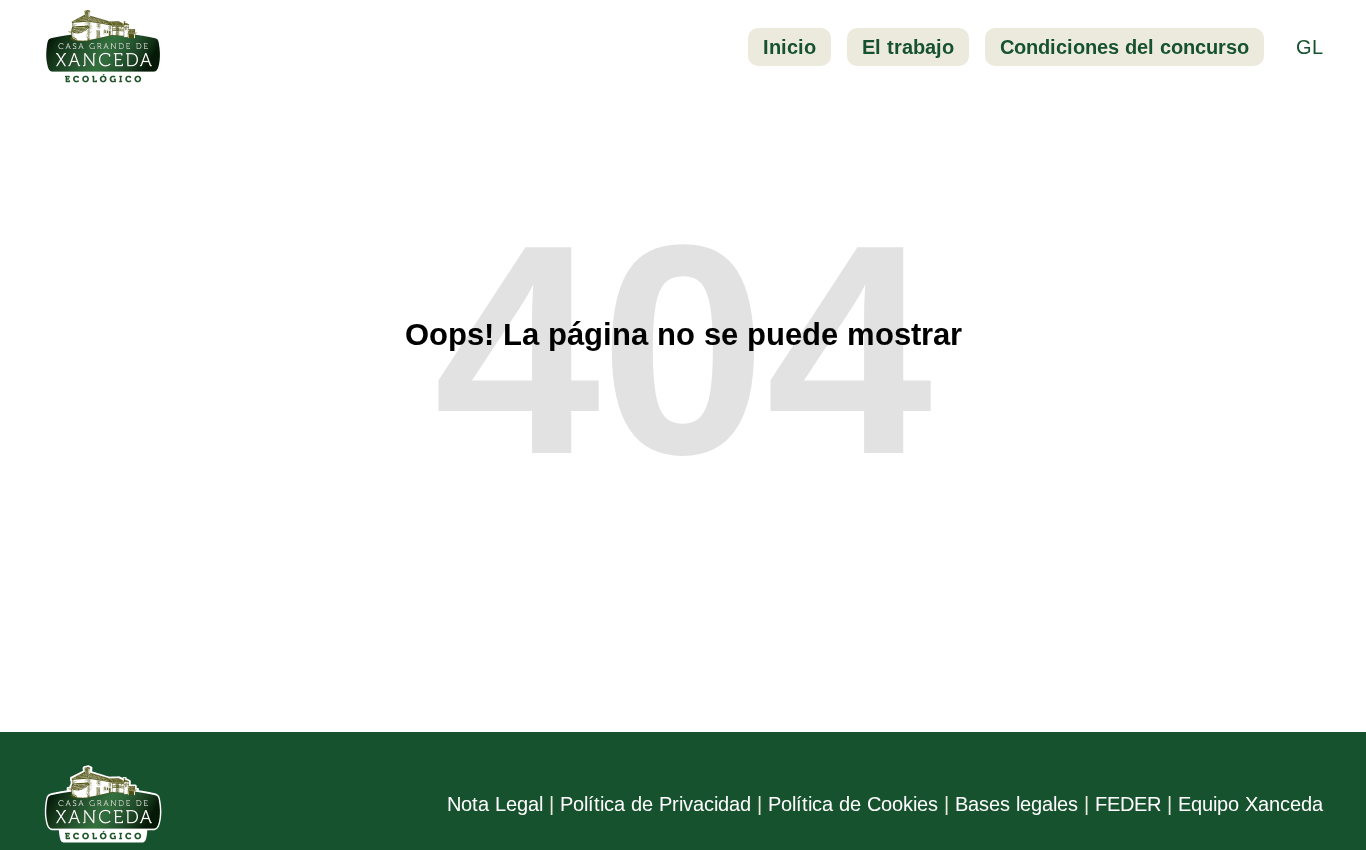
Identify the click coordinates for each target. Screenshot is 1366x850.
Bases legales (1016, 804)
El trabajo (908, 47)
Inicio (789, 47)
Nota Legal (495, 804)
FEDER (1128, 804)
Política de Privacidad (655, 804)
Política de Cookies (853, 804)
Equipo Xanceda (1250, 804)
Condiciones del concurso (1124, 47)
